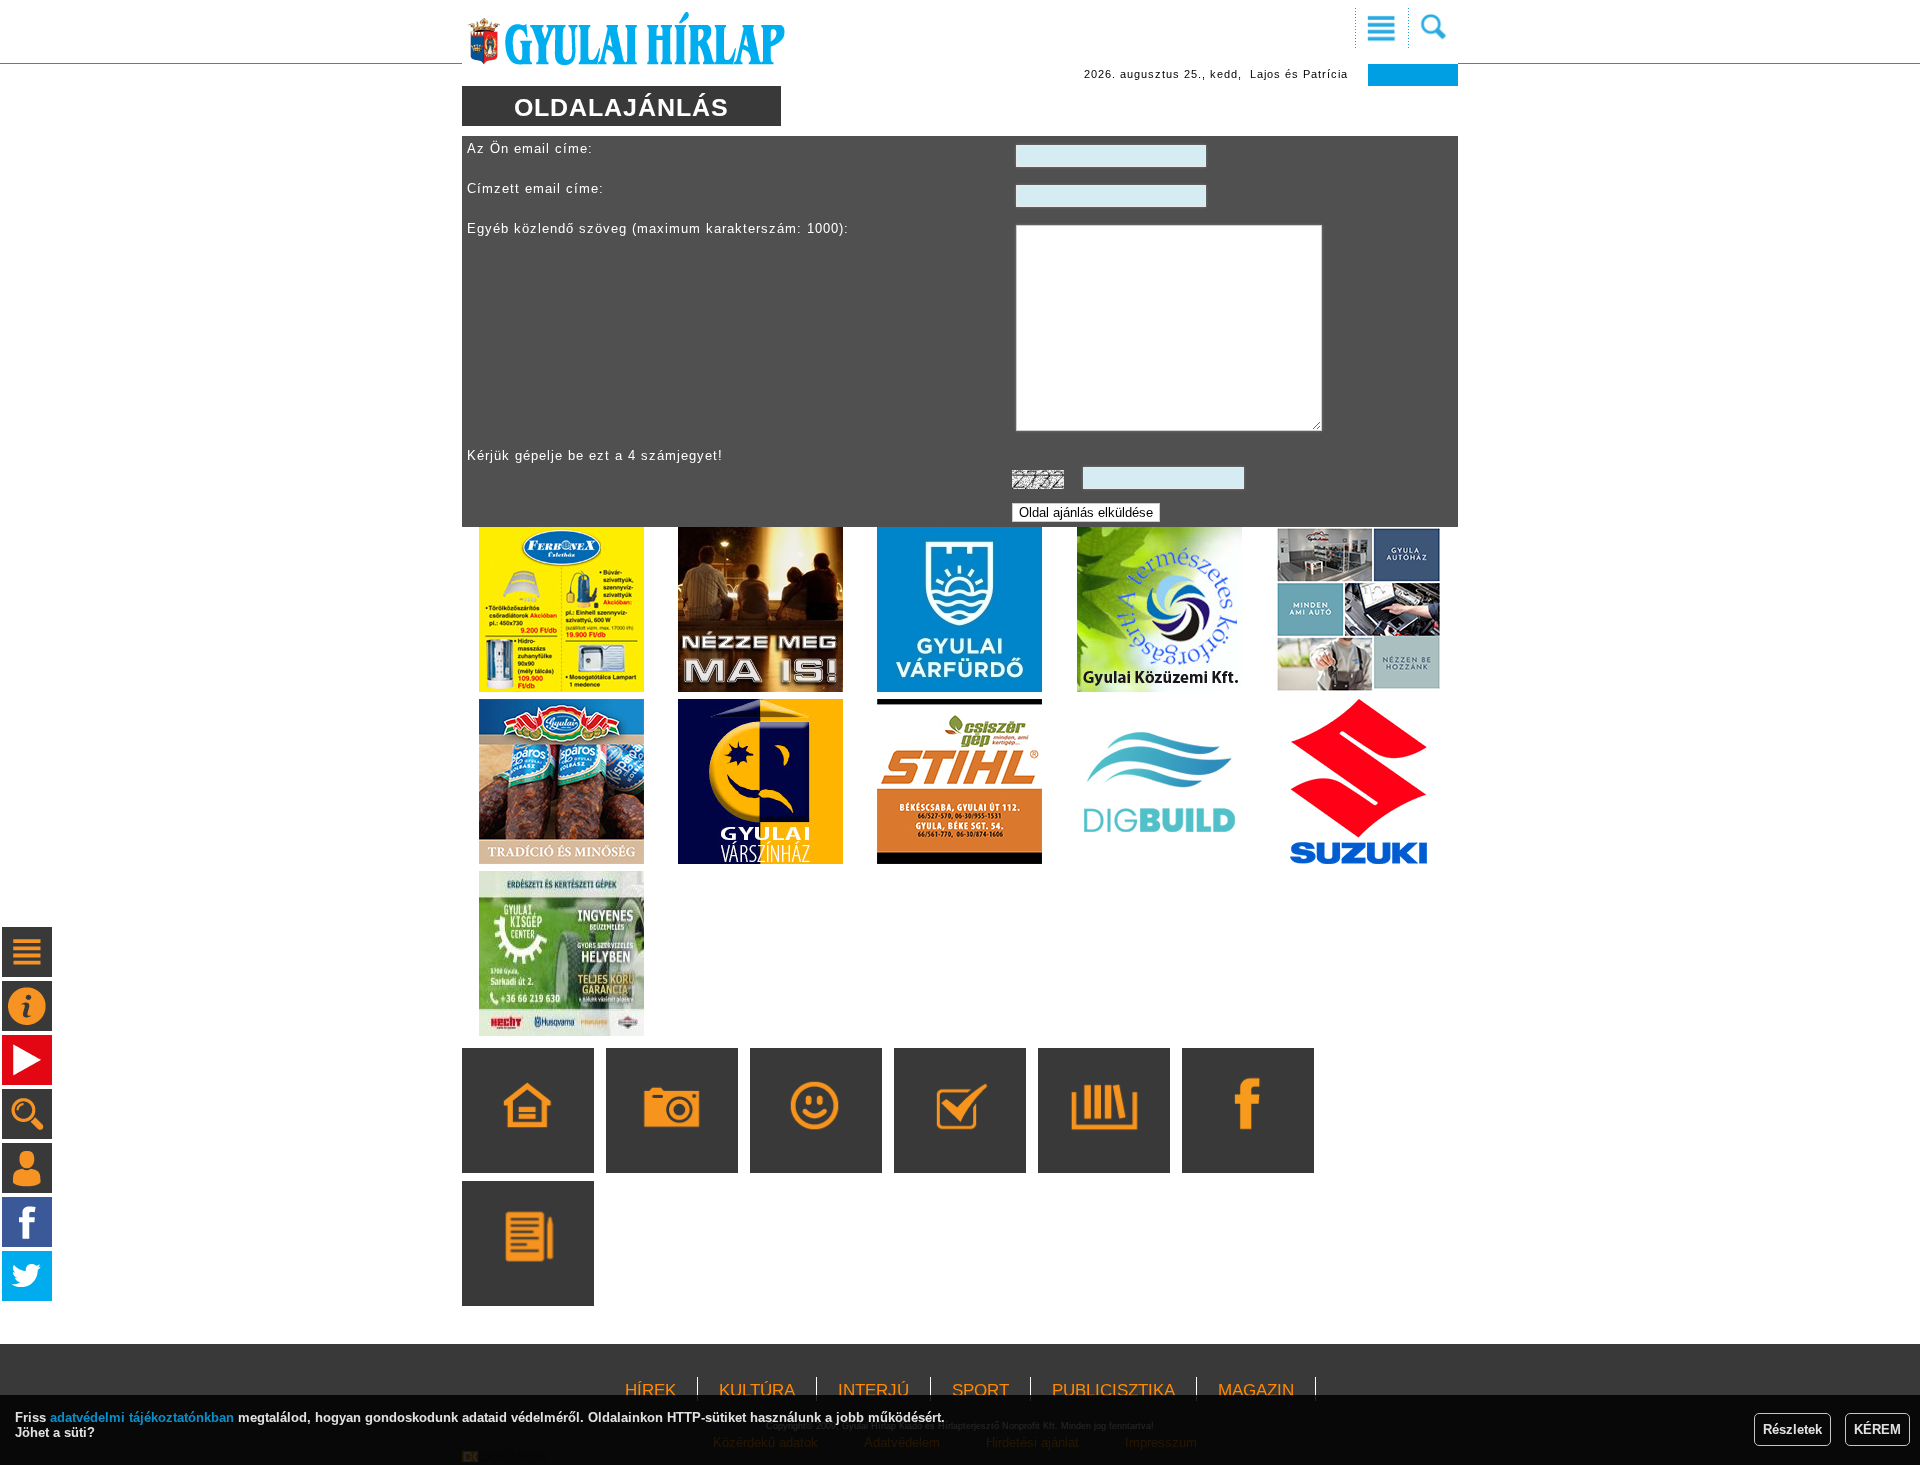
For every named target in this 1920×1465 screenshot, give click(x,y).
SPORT (980, 1390)
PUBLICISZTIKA (1113, 1390)
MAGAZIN (1256, 1390)
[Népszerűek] (815, 1139)
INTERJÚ (873, 1390)
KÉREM (1877, 1429)
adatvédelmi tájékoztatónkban (142, 1417)
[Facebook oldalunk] (1247, 1139)
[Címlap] (527, 1139)
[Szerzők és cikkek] (527, 1272)
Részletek (1792, 1429)
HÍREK (650, 1390)
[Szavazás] (959, 1139)
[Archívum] (1103, 1139)
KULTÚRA (757, 1390)
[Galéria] (671, 1139)
